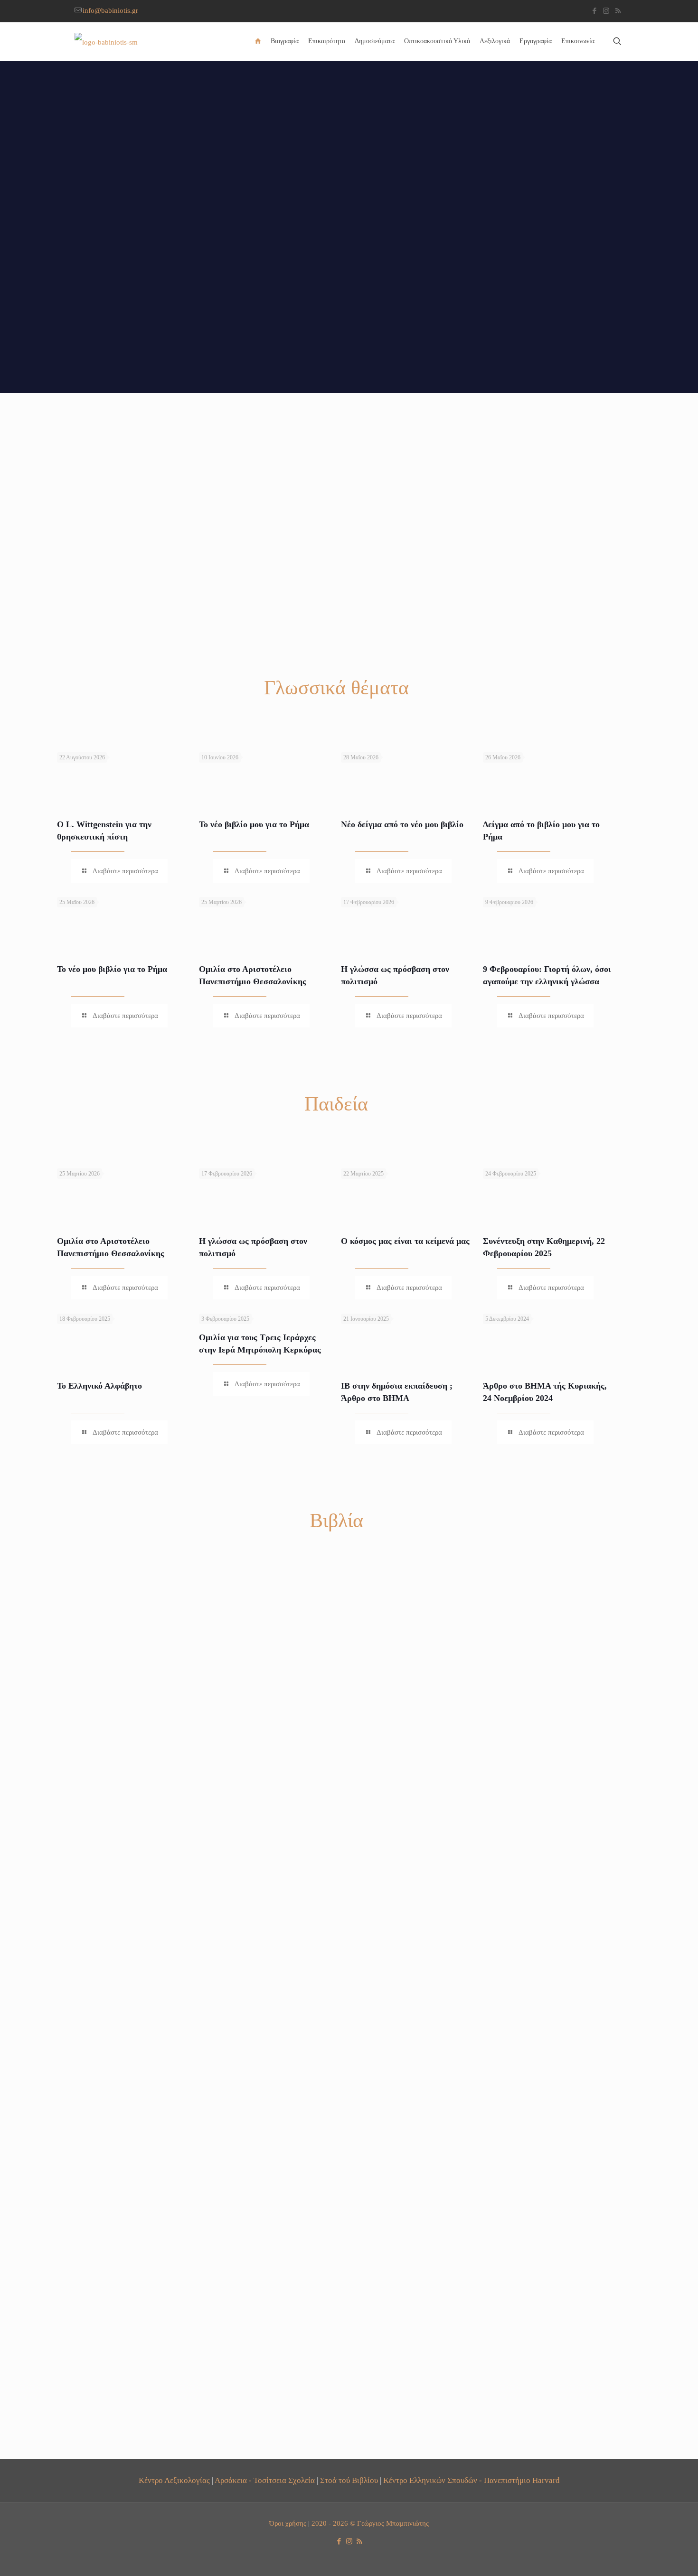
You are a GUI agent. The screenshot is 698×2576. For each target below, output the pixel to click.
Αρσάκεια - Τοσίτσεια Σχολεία (265, 2480)
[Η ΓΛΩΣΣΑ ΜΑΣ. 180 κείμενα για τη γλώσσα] (265, 1661)
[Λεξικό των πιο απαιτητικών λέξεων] (407, 1886)
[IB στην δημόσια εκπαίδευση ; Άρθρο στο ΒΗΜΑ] (421, 1336)
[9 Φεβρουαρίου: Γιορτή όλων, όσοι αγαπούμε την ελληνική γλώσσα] (563, 919)
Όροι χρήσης (288, 2523)
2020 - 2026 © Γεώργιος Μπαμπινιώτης (370, 2523)
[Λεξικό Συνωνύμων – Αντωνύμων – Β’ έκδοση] (123, 1886)
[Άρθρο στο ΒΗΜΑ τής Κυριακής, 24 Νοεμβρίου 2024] (563, 1336)
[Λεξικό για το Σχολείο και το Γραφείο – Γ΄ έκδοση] (549, 1886)
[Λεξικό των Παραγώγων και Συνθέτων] (549, 2112)
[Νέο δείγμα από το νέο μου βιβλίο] (421, 775)
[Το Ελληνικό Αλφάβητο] (137, 1336)
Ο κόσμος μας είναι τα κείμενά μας (405, 1241)
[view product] (176, 1584)
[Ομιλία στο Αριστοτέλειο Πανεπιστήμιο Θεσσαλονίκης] (279, 919)
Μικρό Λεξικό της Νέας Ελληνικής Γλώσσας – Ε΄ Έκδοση (397, 2231)
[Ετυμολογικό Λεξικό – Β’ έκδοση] (549, 1661)
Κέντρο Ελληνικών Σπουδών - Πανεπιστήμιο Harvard (472, 2480)
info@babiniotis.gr (110, 10)
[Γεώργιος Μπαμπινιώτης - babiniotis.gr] (106, 41)
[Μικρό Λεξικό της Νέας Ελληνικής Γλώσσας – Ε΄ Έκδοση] (407, 2112)
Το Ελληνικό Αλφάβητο (99, 1386)
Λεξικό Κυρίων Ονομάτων (541, 2443)
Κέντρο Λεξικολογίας (174, 2480)
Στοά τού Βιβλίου (349, 2480)
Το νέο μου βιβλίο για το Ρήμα (112, 969)
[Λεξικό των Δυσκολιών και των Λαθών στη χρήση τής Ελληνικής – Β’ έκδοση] (265, 1886)
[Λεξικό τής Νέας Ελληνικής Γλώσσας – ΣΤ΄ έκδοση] (123, 1661)
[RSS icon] (618, 11)
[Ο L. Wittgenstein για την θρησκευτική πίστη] (137, 775)
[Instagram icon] (606, 11)
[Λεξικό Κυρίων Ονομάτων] (549, 2338)
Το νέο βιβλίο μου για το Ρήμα (254, 824)
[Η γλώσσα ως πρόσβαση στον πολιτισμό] (421, 919)
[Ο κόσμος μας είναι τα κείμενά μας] (421, 1191)
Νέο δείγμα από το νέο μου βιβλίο (402, 824)
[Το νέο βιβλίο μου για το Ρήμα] (279, 775)
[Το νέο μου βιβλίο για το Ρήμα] (137, 919)
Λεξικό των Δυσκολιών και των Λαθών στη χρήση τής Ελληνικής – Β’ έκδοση (265, 2006)
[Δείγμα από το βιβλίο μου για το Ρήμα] (563, 775)
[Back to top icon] (652, 2557)
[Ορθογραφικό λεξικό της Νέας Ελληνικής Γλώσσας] (407, 1661)
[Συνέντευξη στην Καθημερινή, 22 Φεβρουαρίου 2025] (563, 1191)
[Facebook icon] (594, 11)
